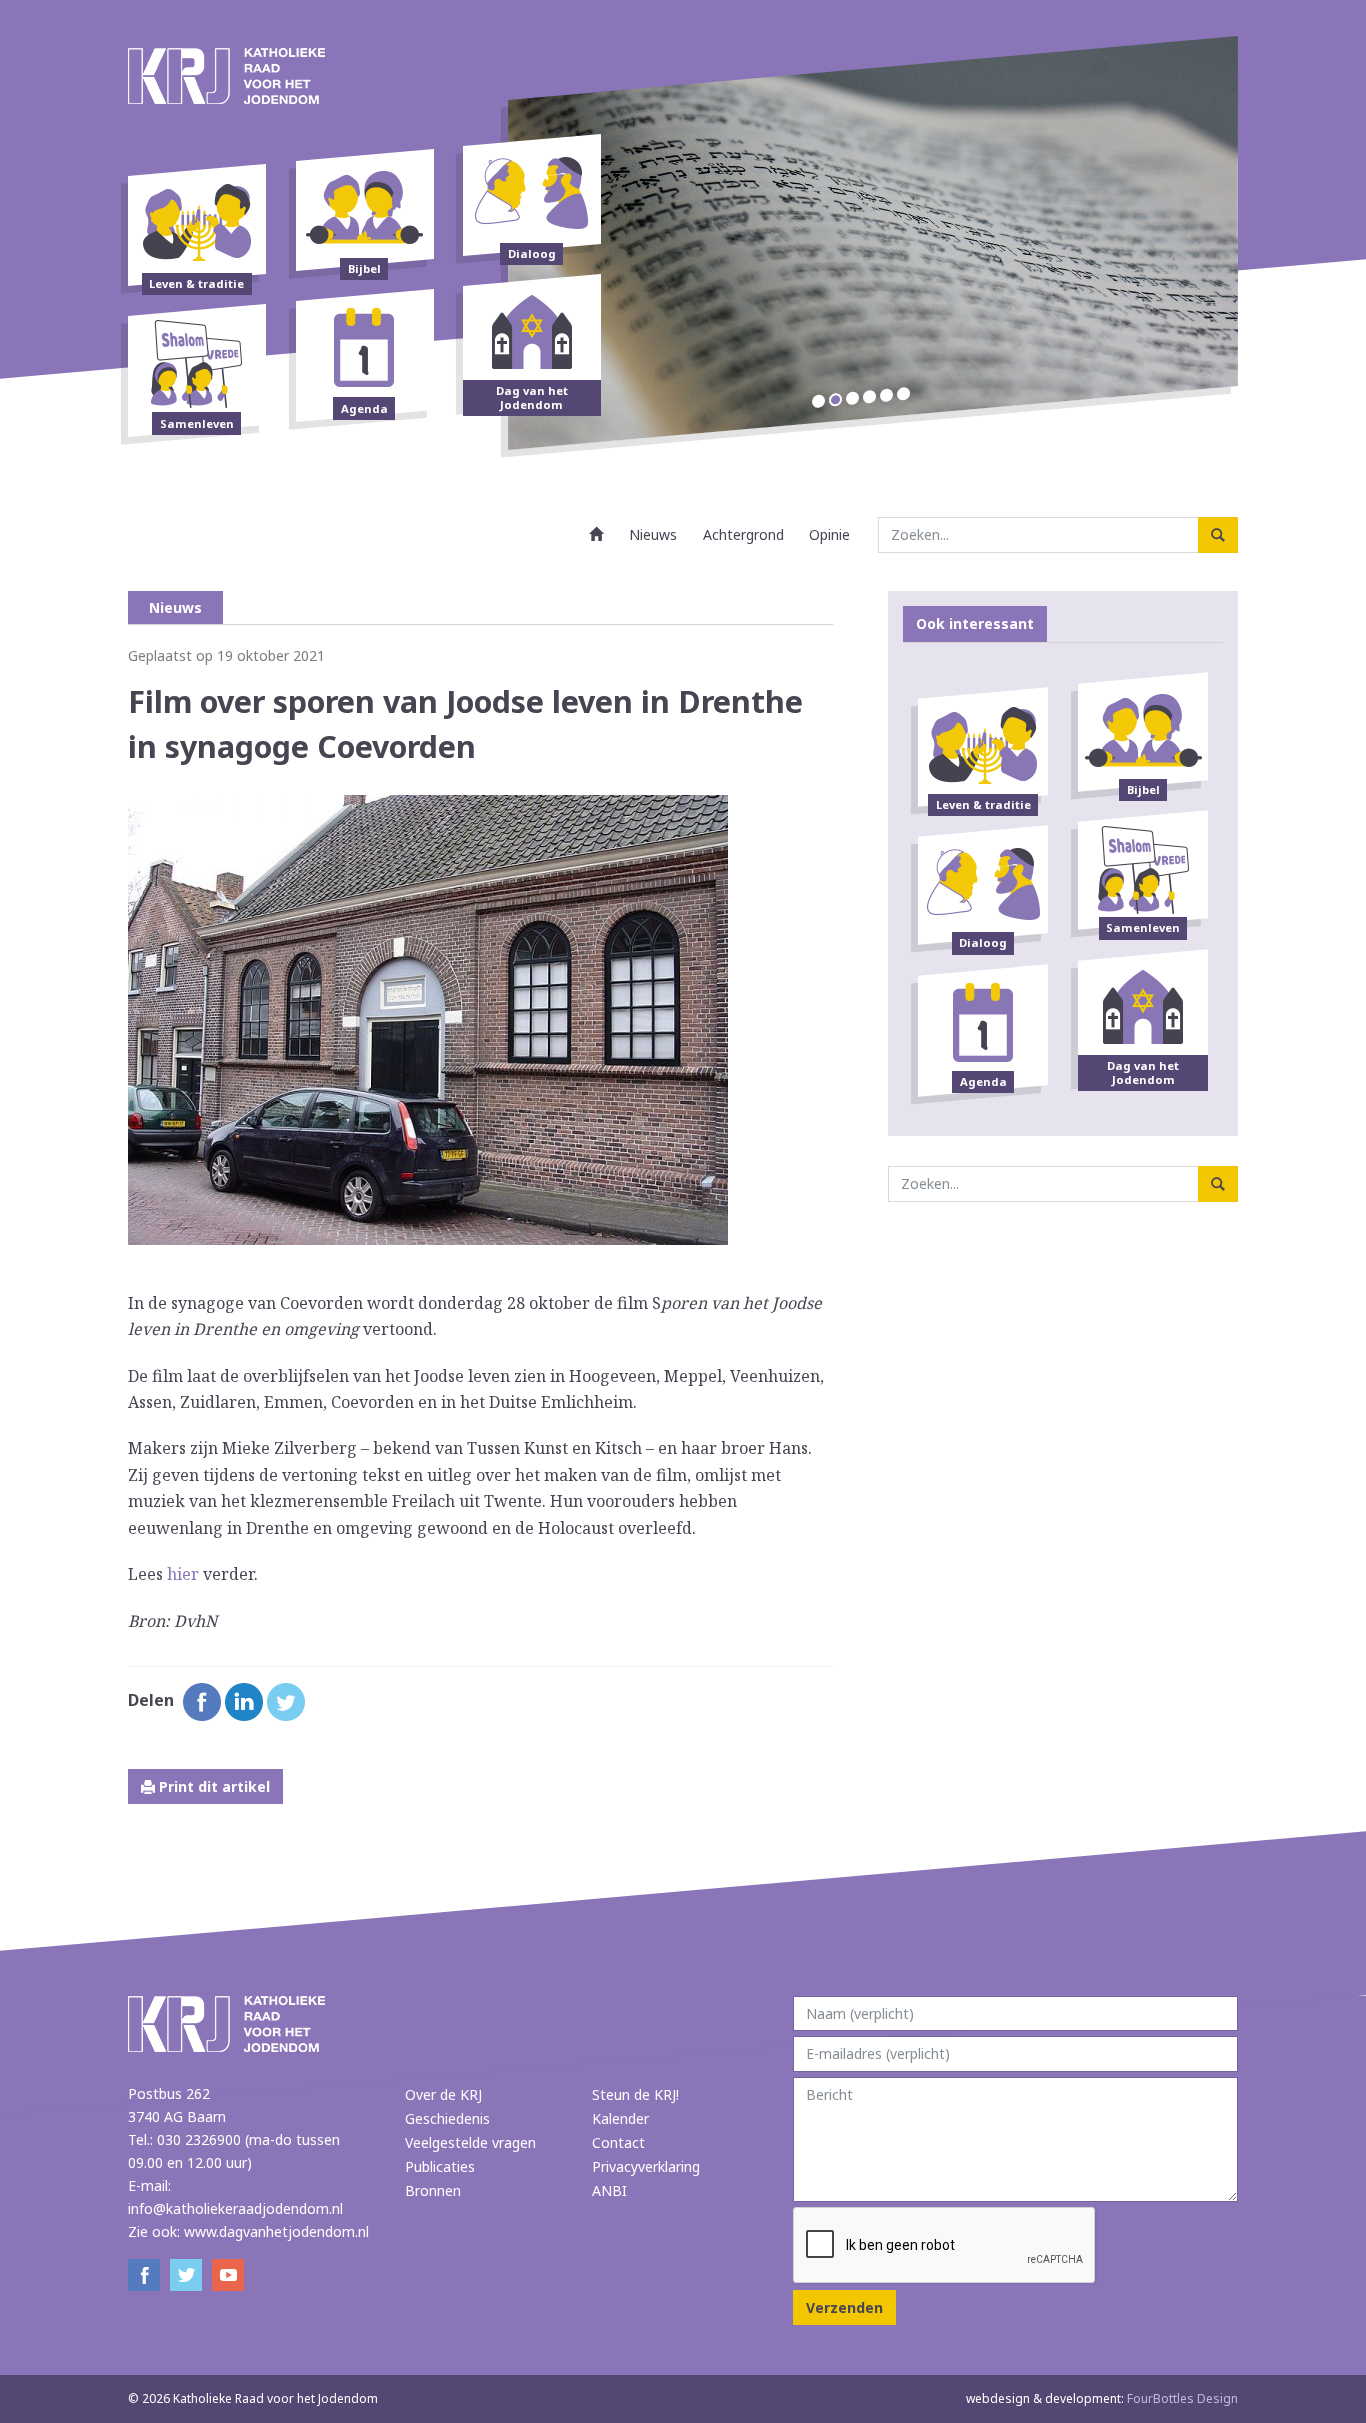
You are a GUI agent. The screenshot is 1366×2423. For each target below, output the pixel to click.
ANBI (609, 2190)
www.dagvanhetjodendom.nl (276, 2231)
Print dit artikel (212, 1786)
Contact (618, 2142)
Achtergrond (743, 534)
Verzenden (844, 2307)
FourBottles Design (1102, 2398)
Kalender (620, 2118)
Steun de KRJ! (635, 2094)
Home (597, 534)
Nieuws (653, 534)
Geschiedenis (447, 2118)
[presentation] (945, 2246)
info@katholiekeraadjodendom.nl (235, 2208)
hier (183, 1574)
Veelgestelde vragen (470, 2142)
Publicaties (440, 2166)
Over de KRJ (443, 2094)
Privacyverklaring (646, 2166)
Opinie (829, 534)
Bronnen (433, 2190)
